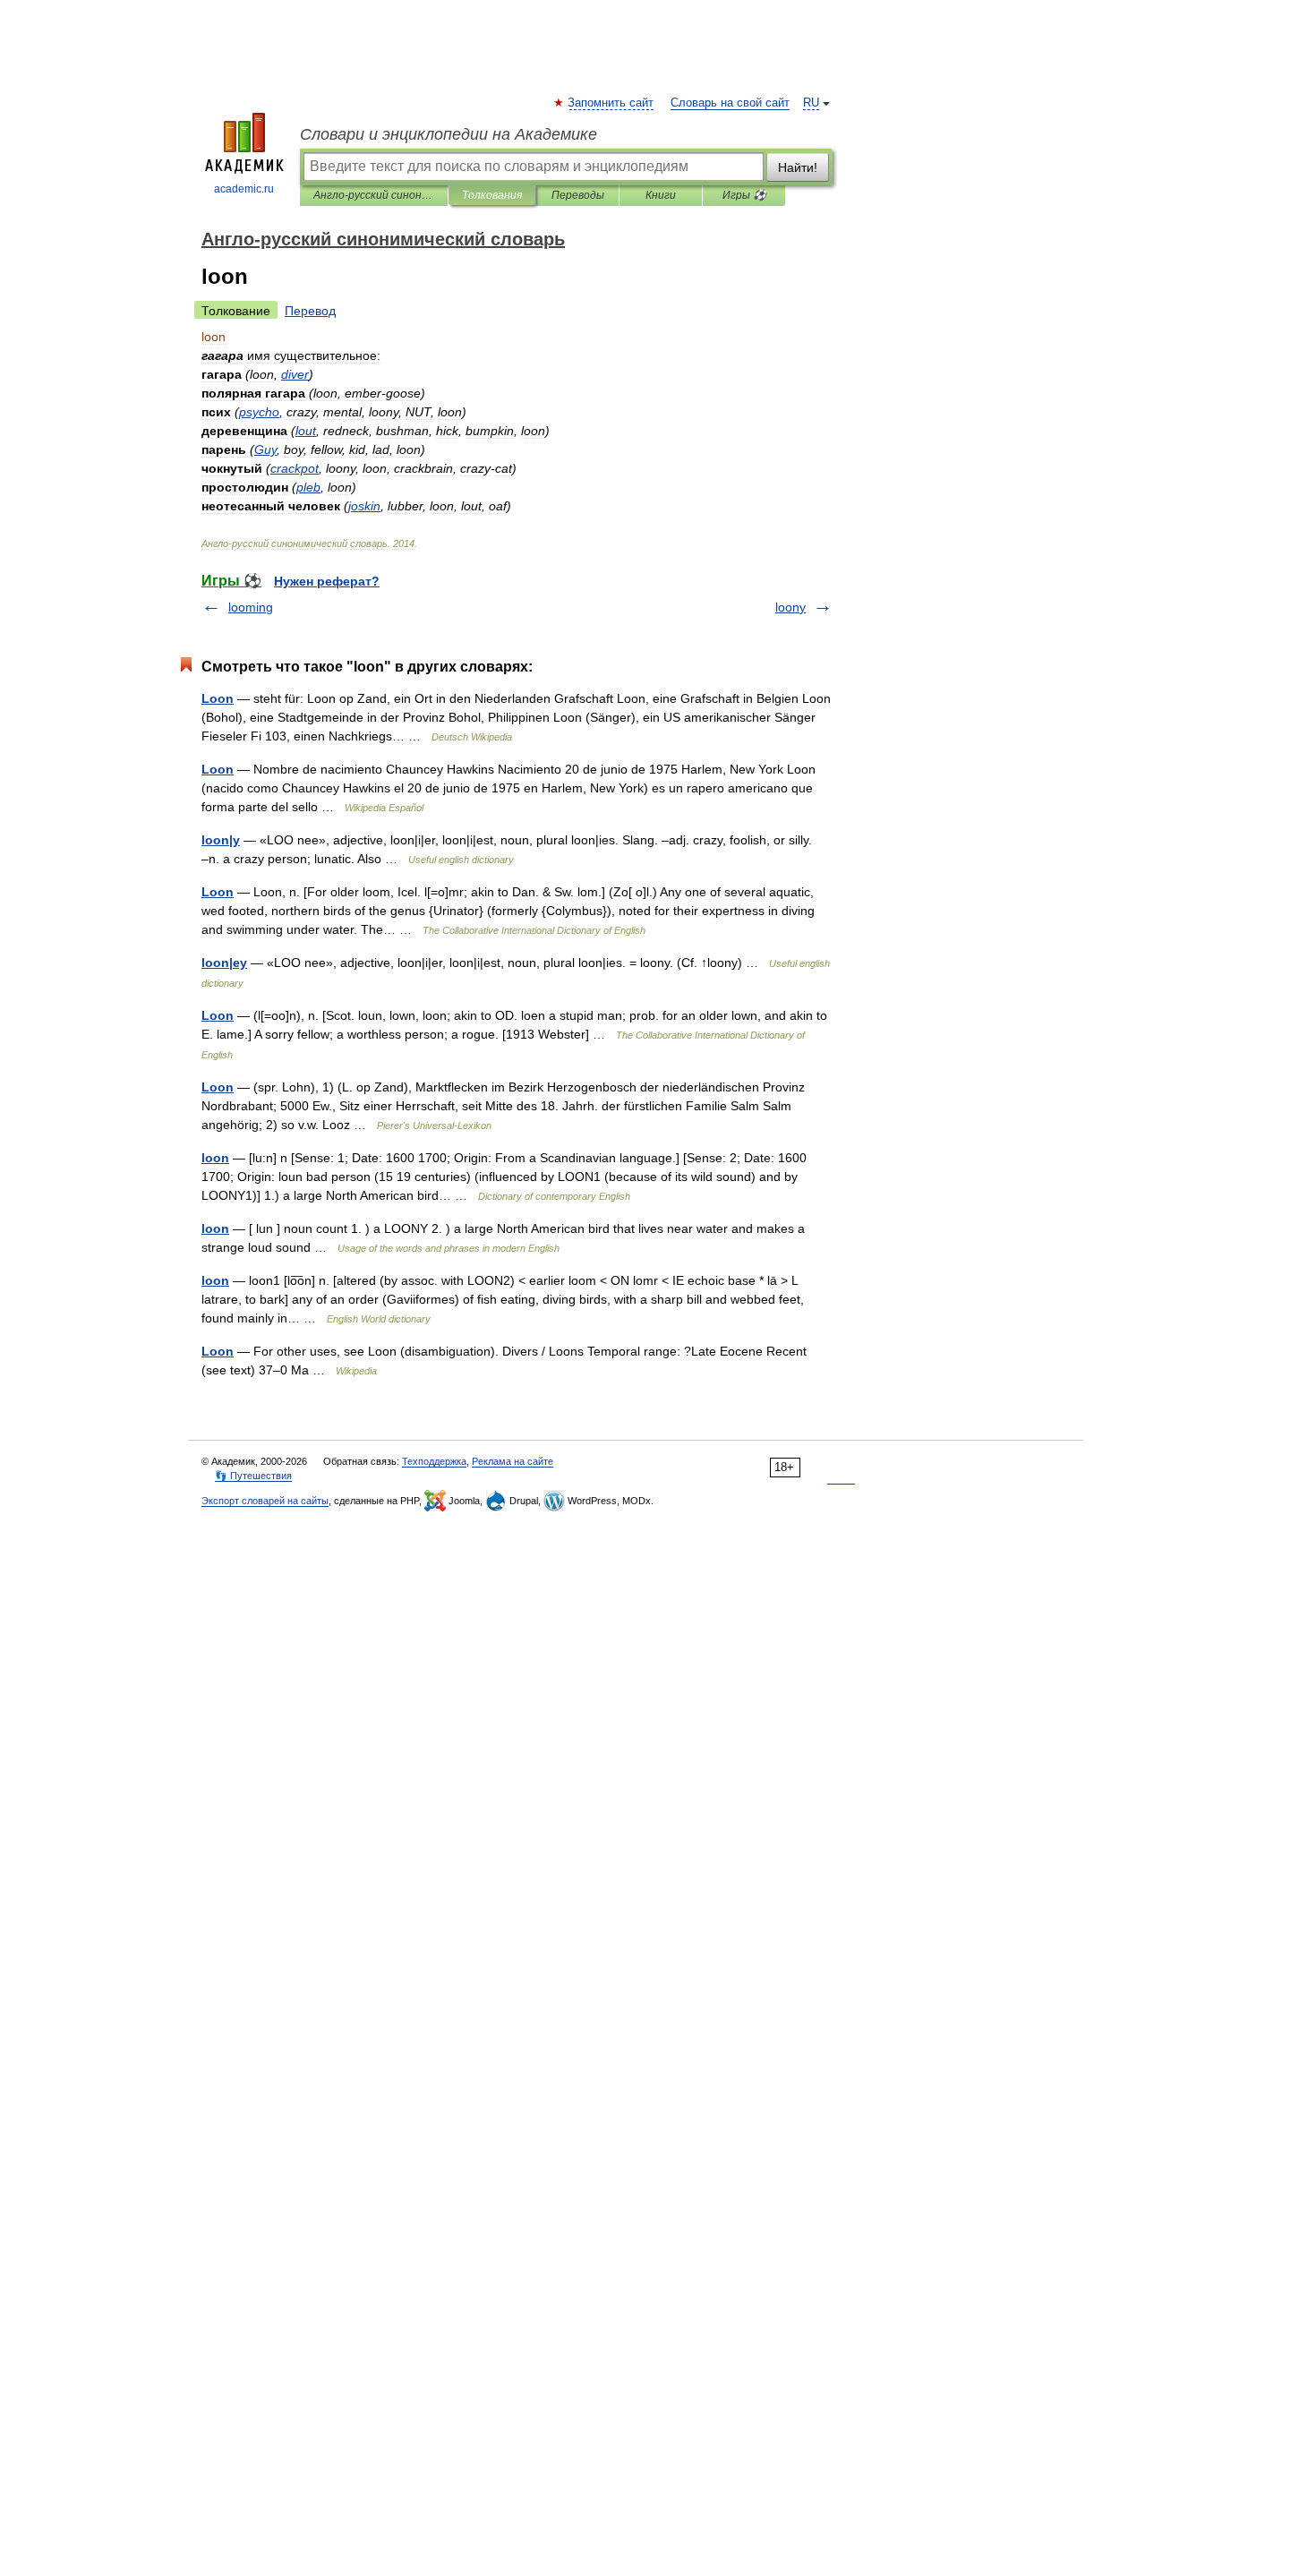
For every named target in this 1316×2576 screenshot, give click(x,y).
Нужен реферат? (327, 581)
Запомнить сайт (611, 103)
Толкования (492, 195)
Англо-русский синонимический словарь (374, 195)
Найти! (798, 167)
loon (215, 1158)
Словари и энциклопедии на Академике (449, 134)
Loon (218, 698)
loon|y (221, 840)
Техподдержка (434, 1461)
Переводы (578, 195)
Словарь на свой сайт (730, 103)
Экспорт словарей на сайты (265, 1501)
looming (251, 607)
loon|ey (224, 963)
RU (811, 103)
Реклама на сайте (513, 1461)
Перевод (310, 311)
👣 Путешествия (253, 1476)
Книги (661, 195)
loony (790, 607)
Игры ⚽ (744, 195)
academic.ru (244, 189)
